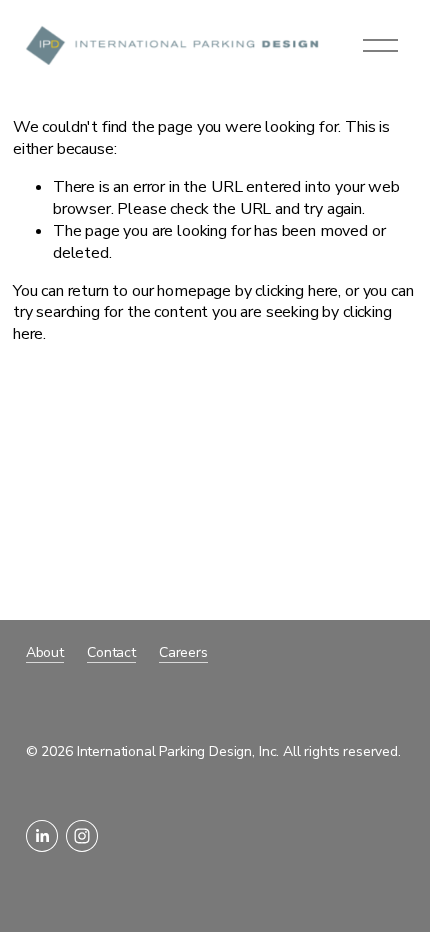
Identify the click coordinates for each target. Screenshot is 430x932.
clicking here (296, 291)
